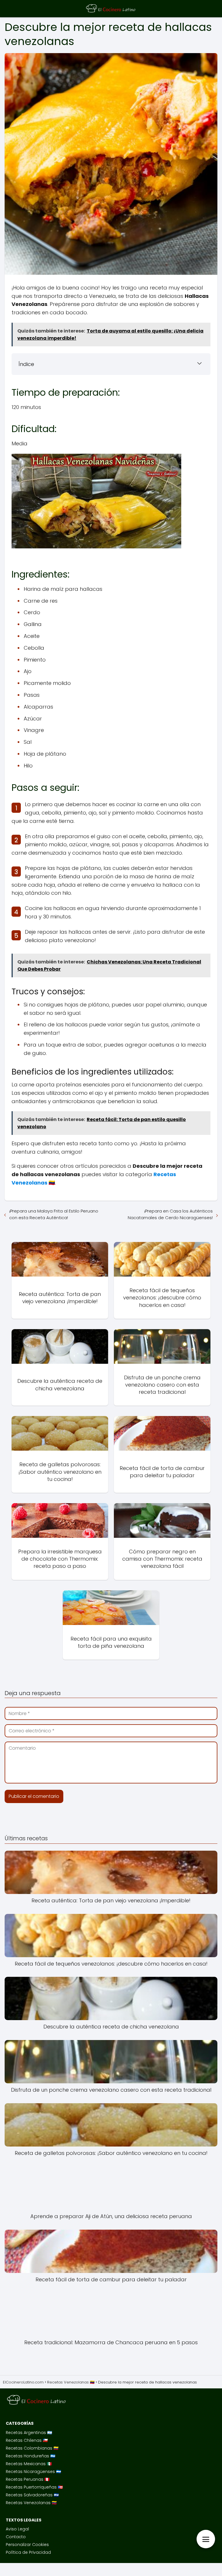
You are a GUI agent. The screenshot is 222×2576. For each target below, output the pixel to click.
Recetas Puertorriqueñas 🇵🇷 (34, 2487)
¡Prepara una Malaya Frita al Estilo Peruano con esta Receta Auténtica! (54, 1214)
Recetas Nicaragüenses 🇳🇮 (33, 2472)
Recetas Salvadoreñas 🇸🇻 (32, 2495)
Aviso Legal (17, 2529)
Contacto (16, 2537)
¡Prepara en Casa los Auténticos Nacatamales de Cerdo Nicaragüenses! (170, 1214)
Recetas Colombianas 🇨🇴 (32, 2448)
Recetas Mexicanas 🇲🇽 (29, 2464)
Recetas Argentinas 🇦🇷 (29, 2433)
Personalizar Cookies (27, 2545)
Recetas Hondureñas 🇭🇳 (30, 2456)
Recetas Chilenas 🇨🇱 (27, 2440)
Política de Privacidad (28, 2552)
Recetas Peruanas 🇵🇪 (28, 2479)
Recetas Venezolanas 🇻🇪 (31, 2503)
